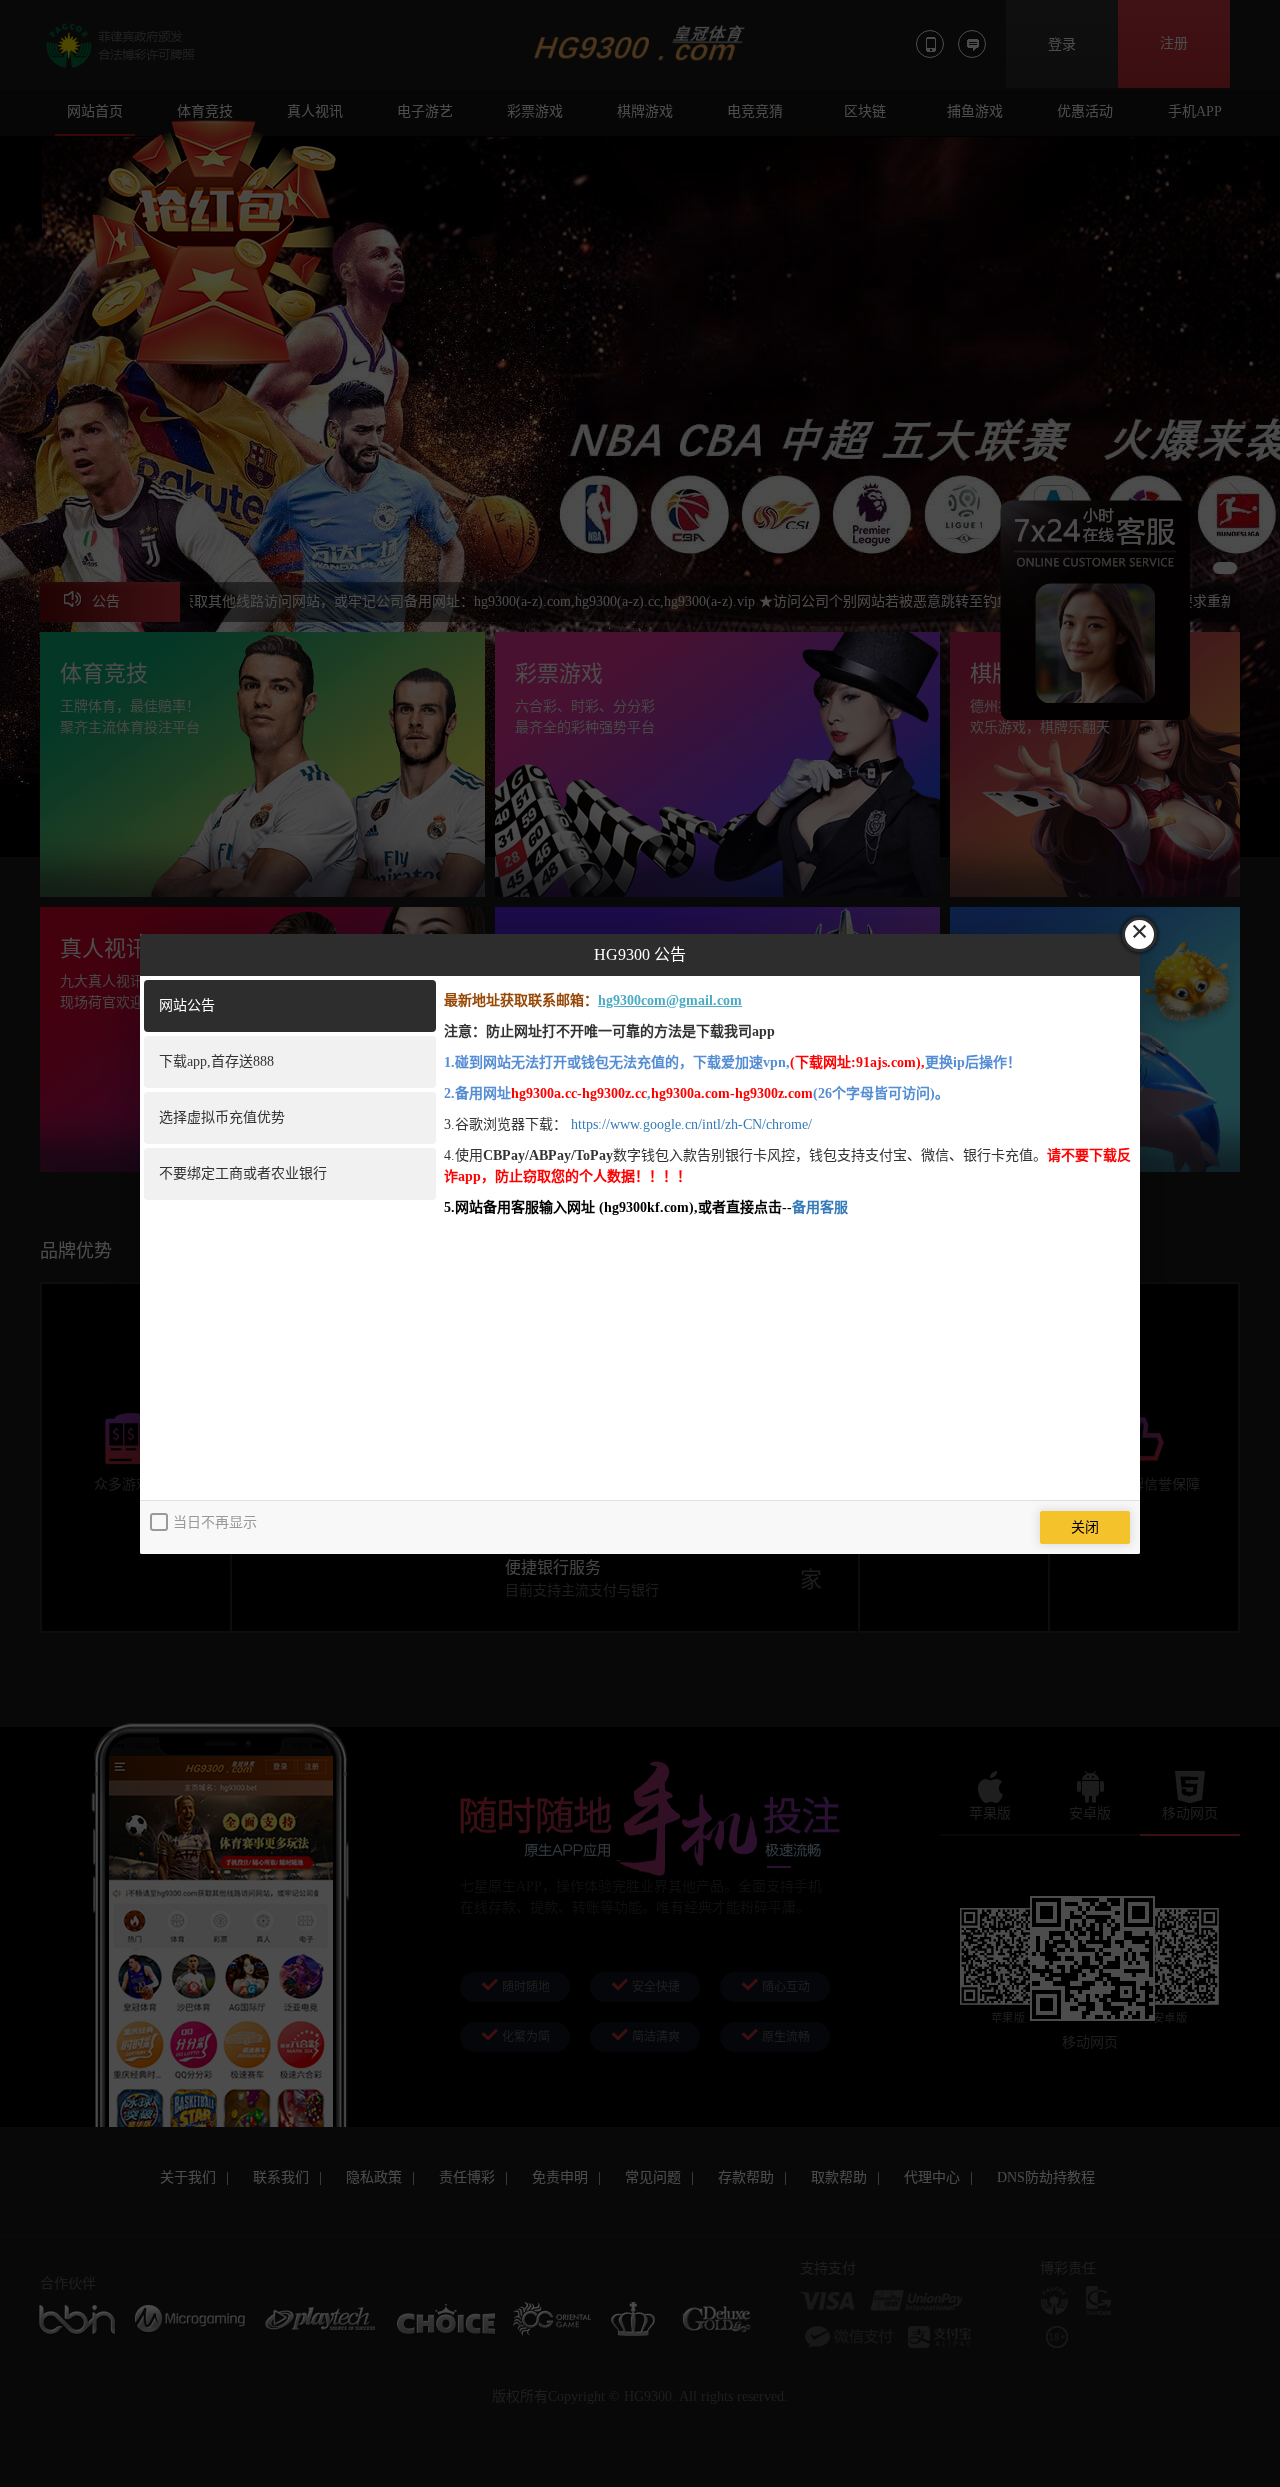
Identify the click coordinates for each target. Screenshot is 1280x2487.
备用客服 (820, 1207)
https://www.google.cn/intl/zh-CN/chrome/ (691, 1124)
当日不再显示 (215, 1522)
